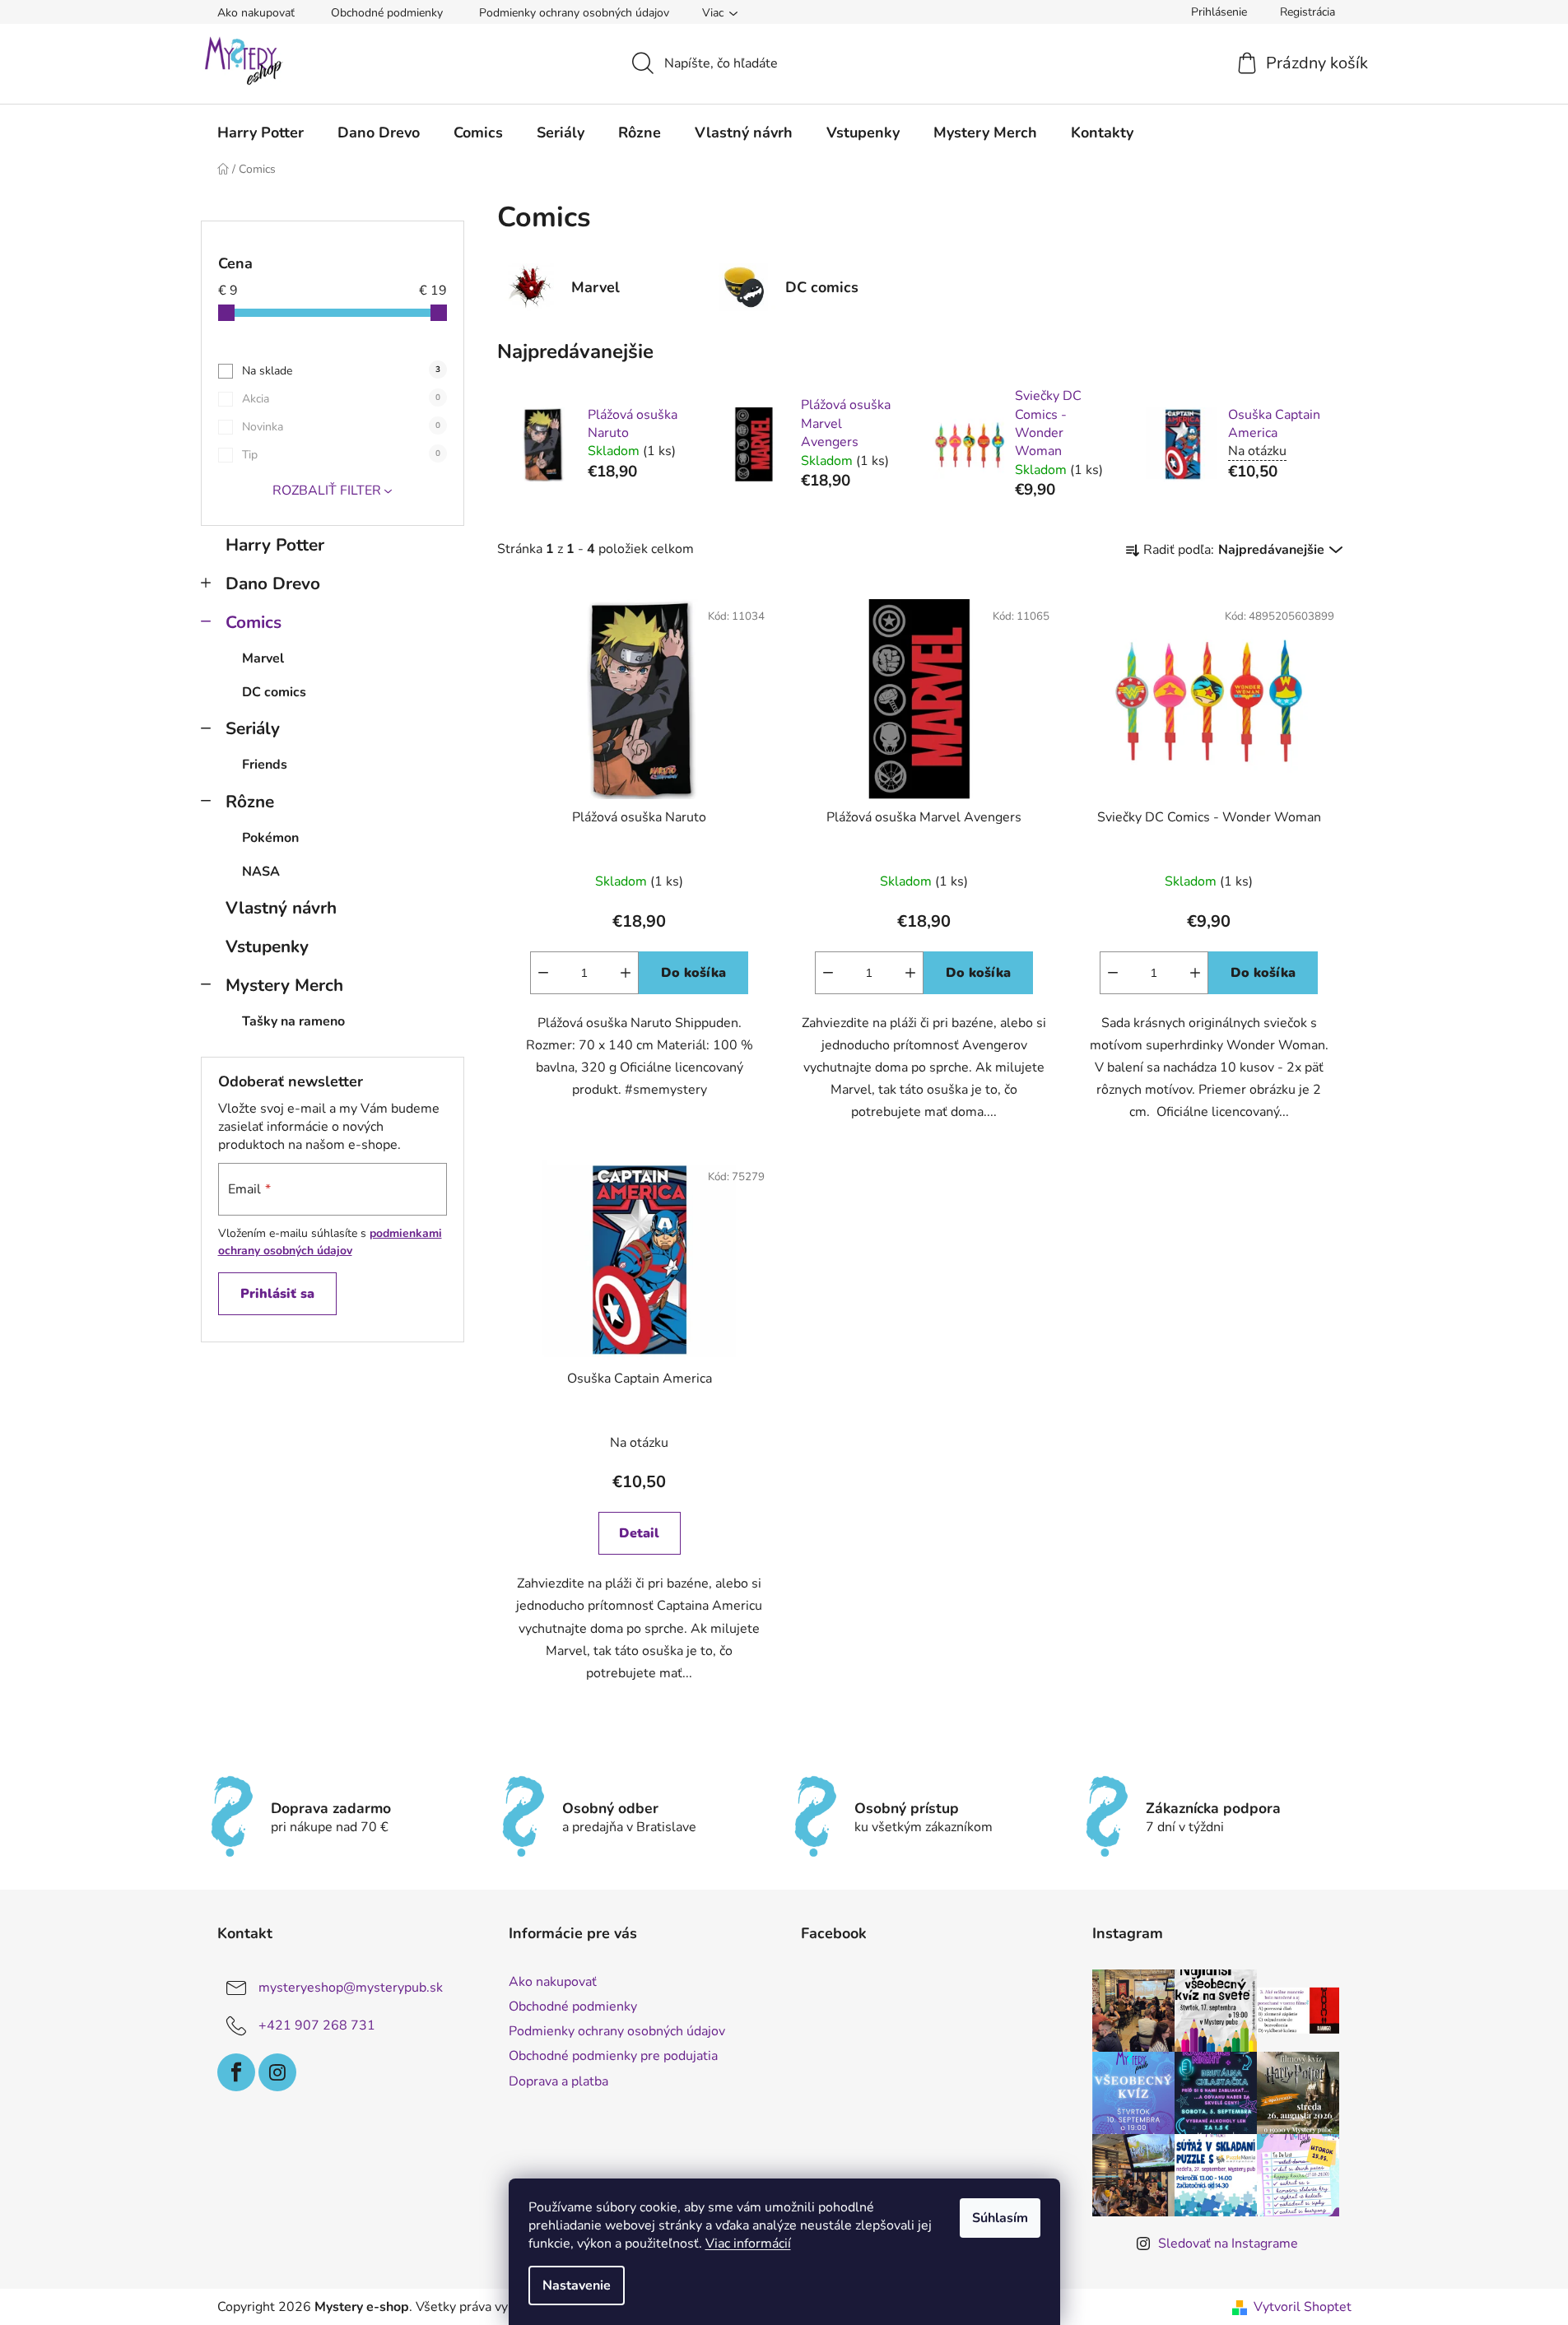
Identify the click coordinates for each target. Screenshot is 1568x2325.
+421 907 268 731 (317, 2025)
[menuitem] (261, 133)
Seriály (253, 728)
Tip (341, 455)
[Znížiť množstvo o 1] (543, 973)
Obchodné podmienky (387, 13)
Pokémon (270, 838)
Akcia (341, 399)
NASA (261, 872)
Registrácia (1307, 12)
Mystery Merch (284, 985)
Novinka (341, 427)
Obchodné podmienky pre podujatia (613, 2056)
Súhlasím (1000, 2218)
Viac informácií (748, 2244)
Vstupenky (267, 946)
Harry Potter (275, 545)
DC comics (274, 692)
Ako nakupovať (256, 13)
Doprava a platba (558, 2081)
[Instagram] (277, 2072)
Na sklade (341, 371)
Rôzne (250, 802)
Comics (254, 622)
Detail (639, 1533)
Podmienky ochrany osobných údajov (574, 13)
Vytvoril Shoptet (1303, 2307)
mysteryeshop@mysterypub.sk (351, 1988)
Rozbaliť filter (327, 491)
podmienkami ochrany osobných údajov (330, 1242)
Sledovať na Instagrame (1228, 2244)
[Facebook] (236, 2072)
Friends (265, 765)
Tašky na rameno (293, 1021)
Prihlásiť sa (277, 1294)
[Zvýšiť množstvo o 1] (626, 973)
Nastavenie (577, 2285)
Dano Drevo (273, 584)
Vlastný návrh (281, 908)
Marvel (263, 658)
